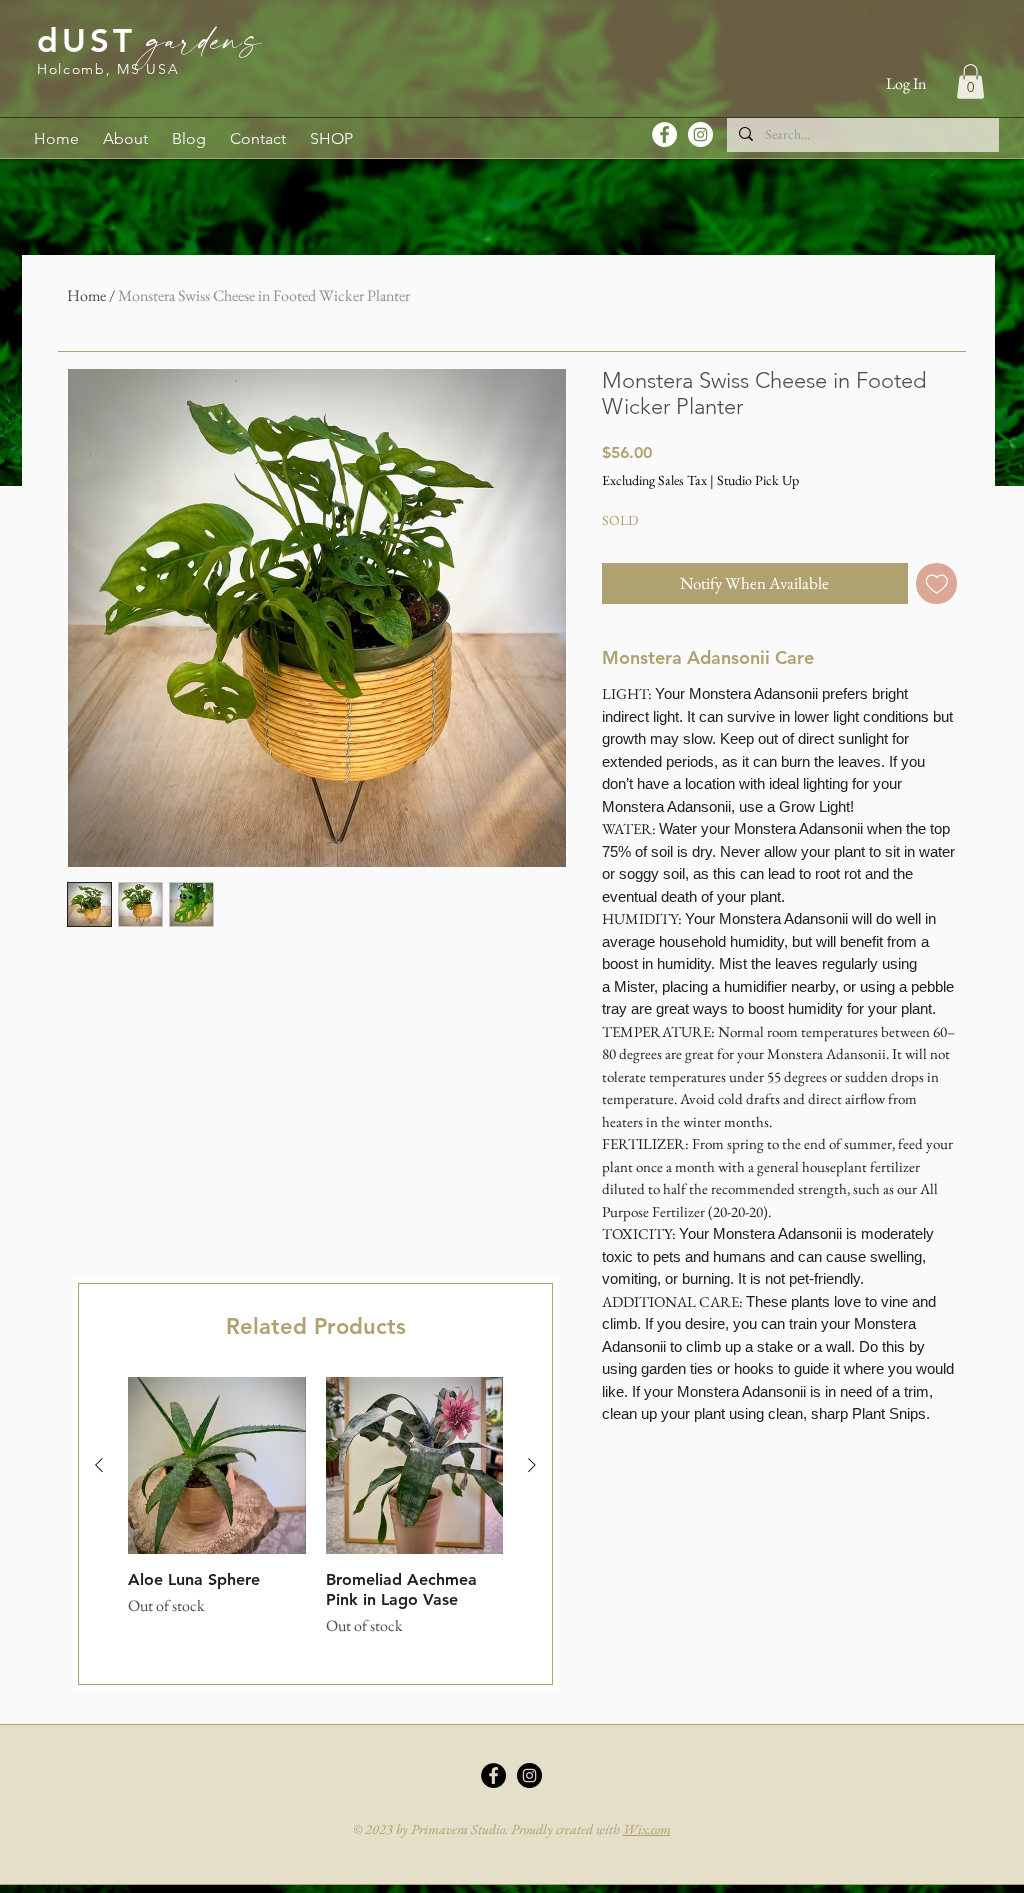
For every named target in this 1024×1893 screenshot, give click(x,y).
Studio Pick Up (758, 480)
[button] (970, 81)
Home (86, 295)
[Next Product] (532, 1465)
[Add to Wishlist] (937, 584)
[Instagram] (700, 134)
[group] (315, 1518)
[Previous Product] (99, 1465)
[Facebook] (664, 134)
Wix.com (647, 1829)
